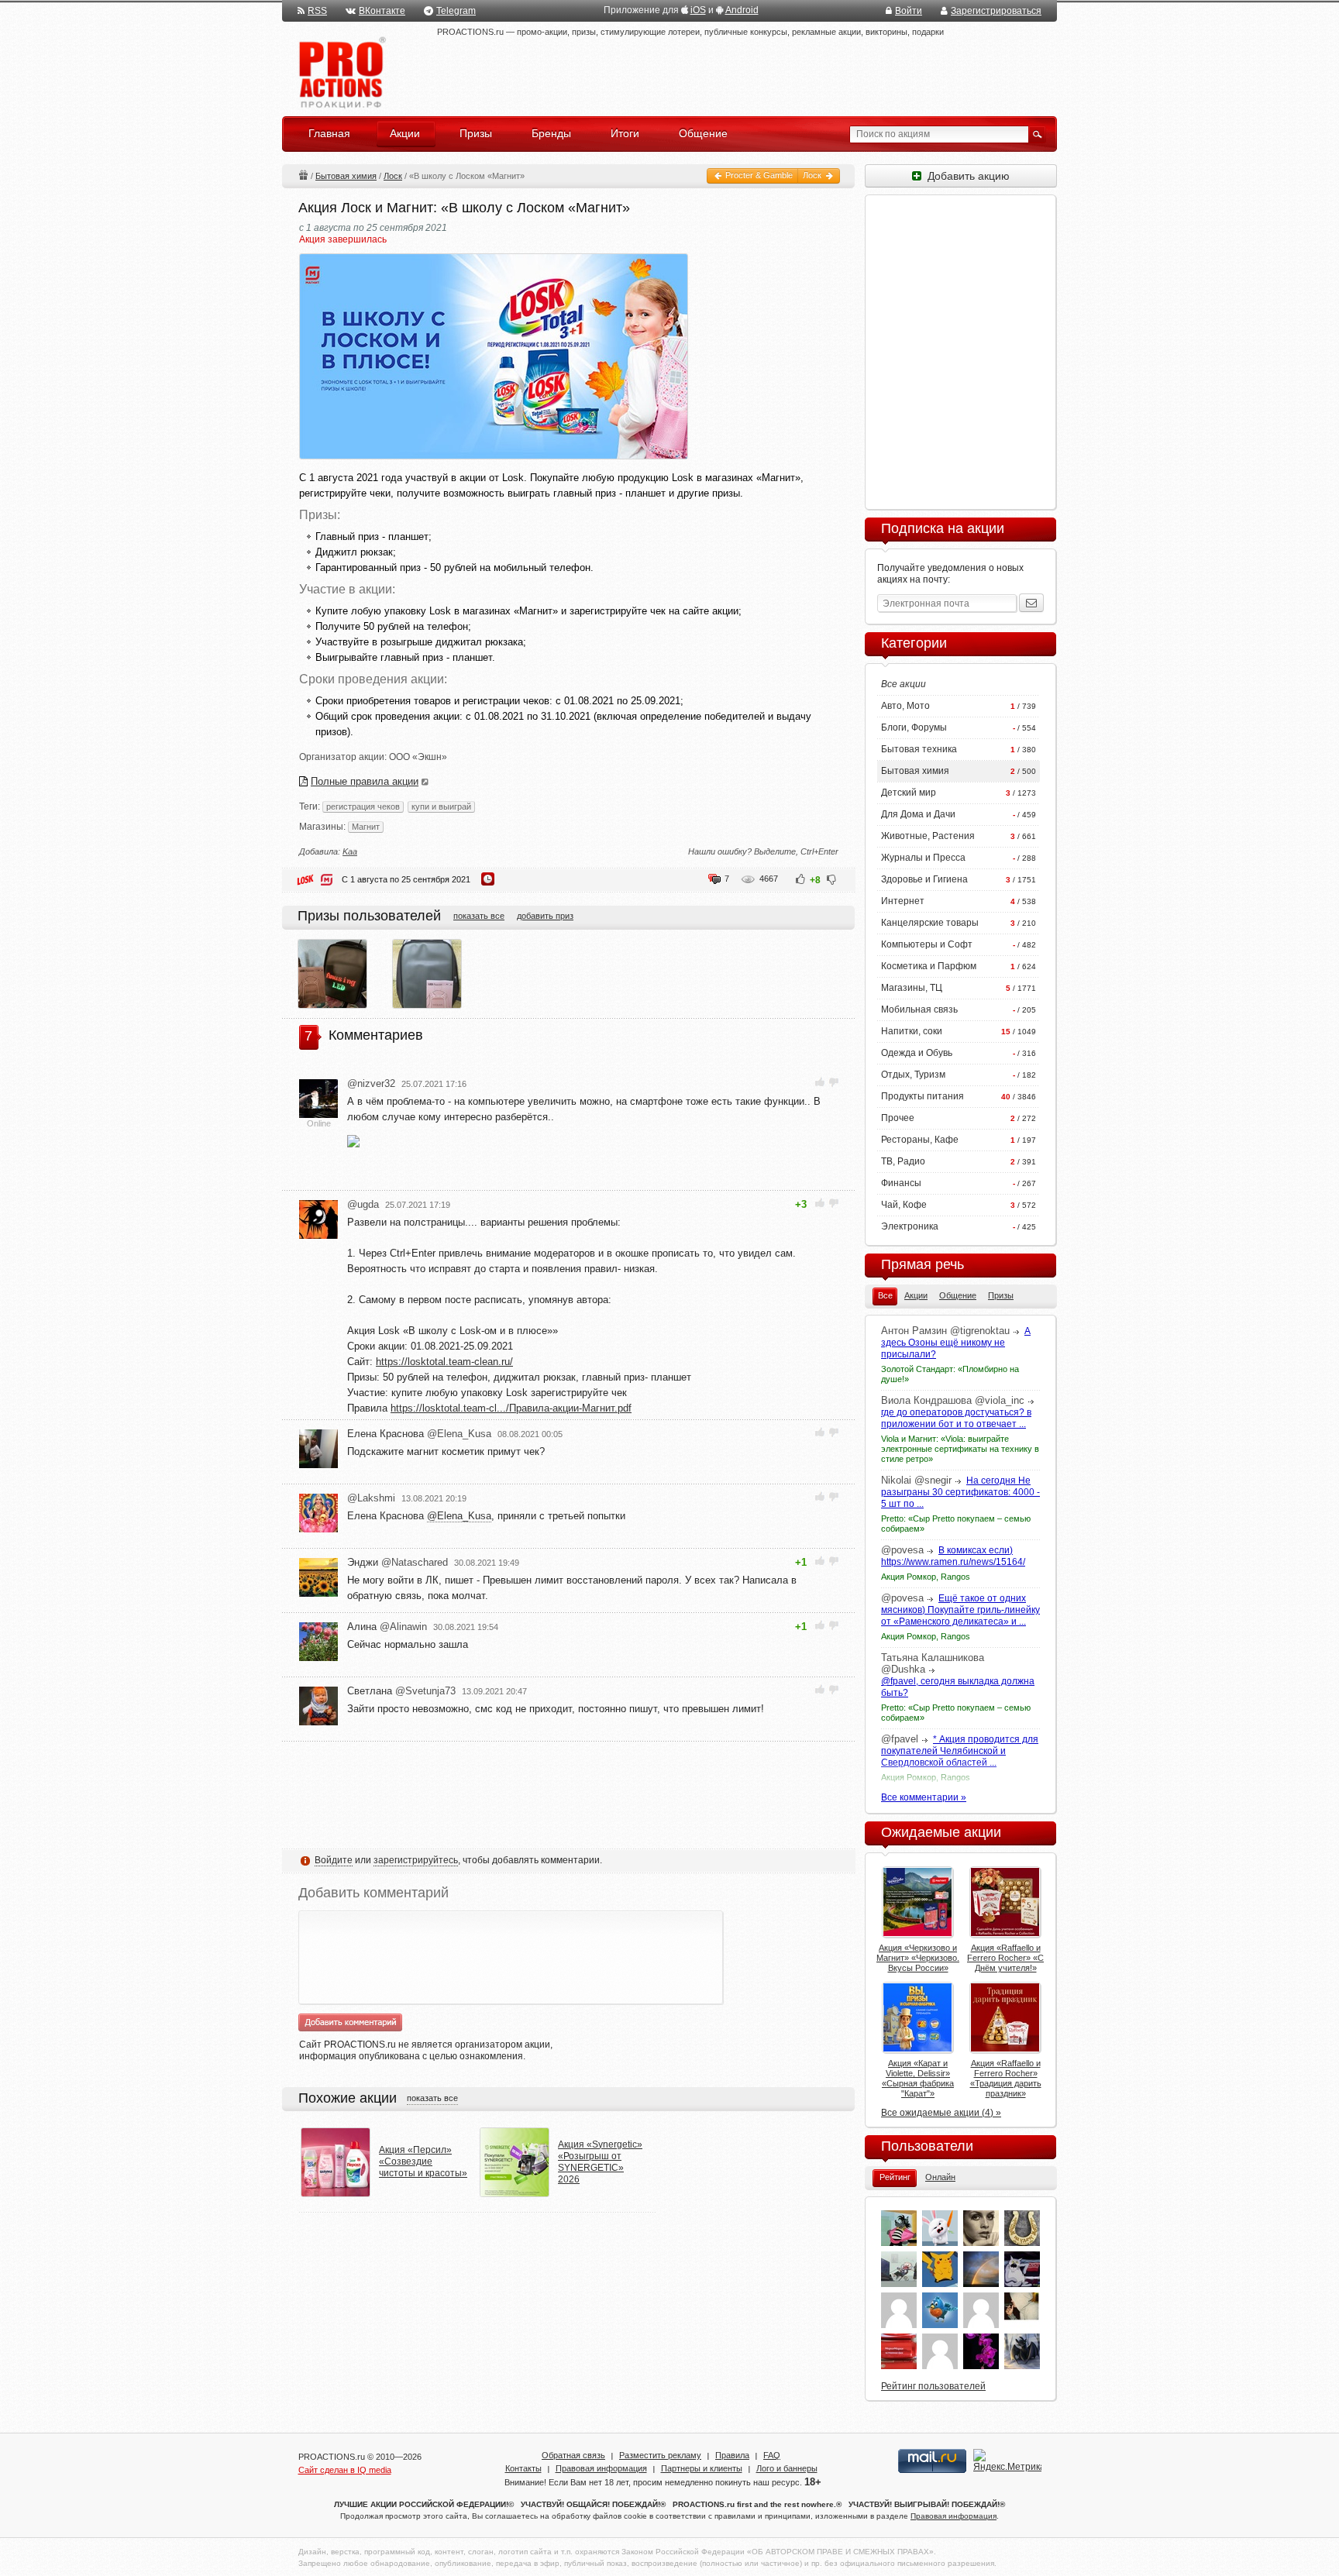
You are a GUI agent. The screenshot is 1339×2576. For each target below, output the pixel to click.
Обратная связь (573, 2455)
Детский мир (909, 793)
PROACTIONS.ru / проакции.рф (341, 73)
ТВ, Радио (903, 1161)
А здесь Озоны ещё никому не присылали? (956, 1343)
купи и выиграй (441, 807)
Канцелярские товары (930, 923)
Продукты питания (922, 1096)
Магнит (366, 827)
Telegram (456, 11)
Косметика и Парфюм (929, 966)
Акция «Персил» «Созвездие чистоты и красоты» (423, 2162)
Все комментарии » (924, 1797)
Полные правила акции (365, 781)
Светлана (401, 1691)
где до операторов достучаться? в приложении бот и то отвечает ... (956, 1418)
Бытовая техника (919, 749)
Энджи (398, 1562)
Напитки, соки (912, 1031)
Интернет (903, 901)
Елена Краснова (419, 1434)
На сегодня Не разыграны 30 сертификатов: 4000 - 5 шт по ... (960, 1492)
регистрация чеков (363, 807)
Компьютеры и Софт (927, 944)
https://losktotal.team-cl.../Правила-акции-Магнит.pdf (511, 1408)
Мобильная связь (919, 1009)
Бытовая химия (346, 176)
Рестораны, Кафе (920, 1140)
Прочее (898, 1118)
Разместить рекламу (660, 2455)
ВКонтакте (382, 11)
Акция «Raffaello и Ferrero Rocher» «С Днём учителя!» (1005, 1958)
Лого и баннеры (787, 2468)
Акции (303, 175)
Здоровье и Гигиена (924, 879)
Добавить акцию (966, 176)
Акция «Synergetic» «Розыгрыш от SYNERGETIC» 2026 (600, 2162)
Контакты (523, 2468)
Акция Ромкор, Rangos (926, 1577)
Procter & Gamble (758, 175)
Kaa (350, 851)
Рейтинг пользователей (933, 2386)
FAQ (772, 2455)
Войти (909, 11)
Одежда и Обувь (917, 1053)
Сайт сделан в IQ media (345, 2470)
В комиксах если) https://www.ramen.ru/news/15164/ (953, 1556)
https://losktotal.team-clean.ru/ (444, 1362)
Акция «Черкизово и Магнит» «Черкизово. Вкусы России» (918, 1958)
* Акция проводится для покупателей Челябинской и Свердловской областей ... (960, 1751)
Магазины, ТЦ (912, 988)
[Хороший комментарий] (820, 1082)
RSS (317, 11)
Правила (732, 2455)
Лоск (813, 175)
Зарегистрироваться (996, 11)
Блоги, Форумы (914, 727)
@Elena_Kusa (459, 1516)
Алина (387, 1627)
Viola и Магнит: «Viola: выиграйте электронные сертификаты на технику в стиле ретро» (960, 1449)
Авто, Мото (905, 706)
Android (742, 10)
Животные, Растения (928, 836)
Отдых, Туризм (913, 1075)
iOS (698, 10)
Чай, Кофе (904, 1205)
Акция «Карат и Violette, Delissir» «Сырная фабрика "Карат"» (918, 2078)
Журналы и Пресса (923, 858)
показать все (479, 916)
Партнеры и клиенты (702, 2468)
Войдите (334, 1860)
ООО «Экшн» (418, 757)
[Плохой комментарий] (833, 1082)
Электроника (910, 1226)
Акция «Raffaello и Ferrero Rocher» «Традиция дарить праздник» (1006, 2078)
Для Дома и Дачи (918, 814)
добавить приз (545, 916)
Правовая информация (601, 2468)
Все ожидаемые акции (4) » (941, 2113)
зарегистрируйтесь (416, 1860)
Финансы (901, 1183)
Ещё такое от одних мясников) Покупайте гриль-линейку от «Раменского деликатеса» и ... (960, 1610)
